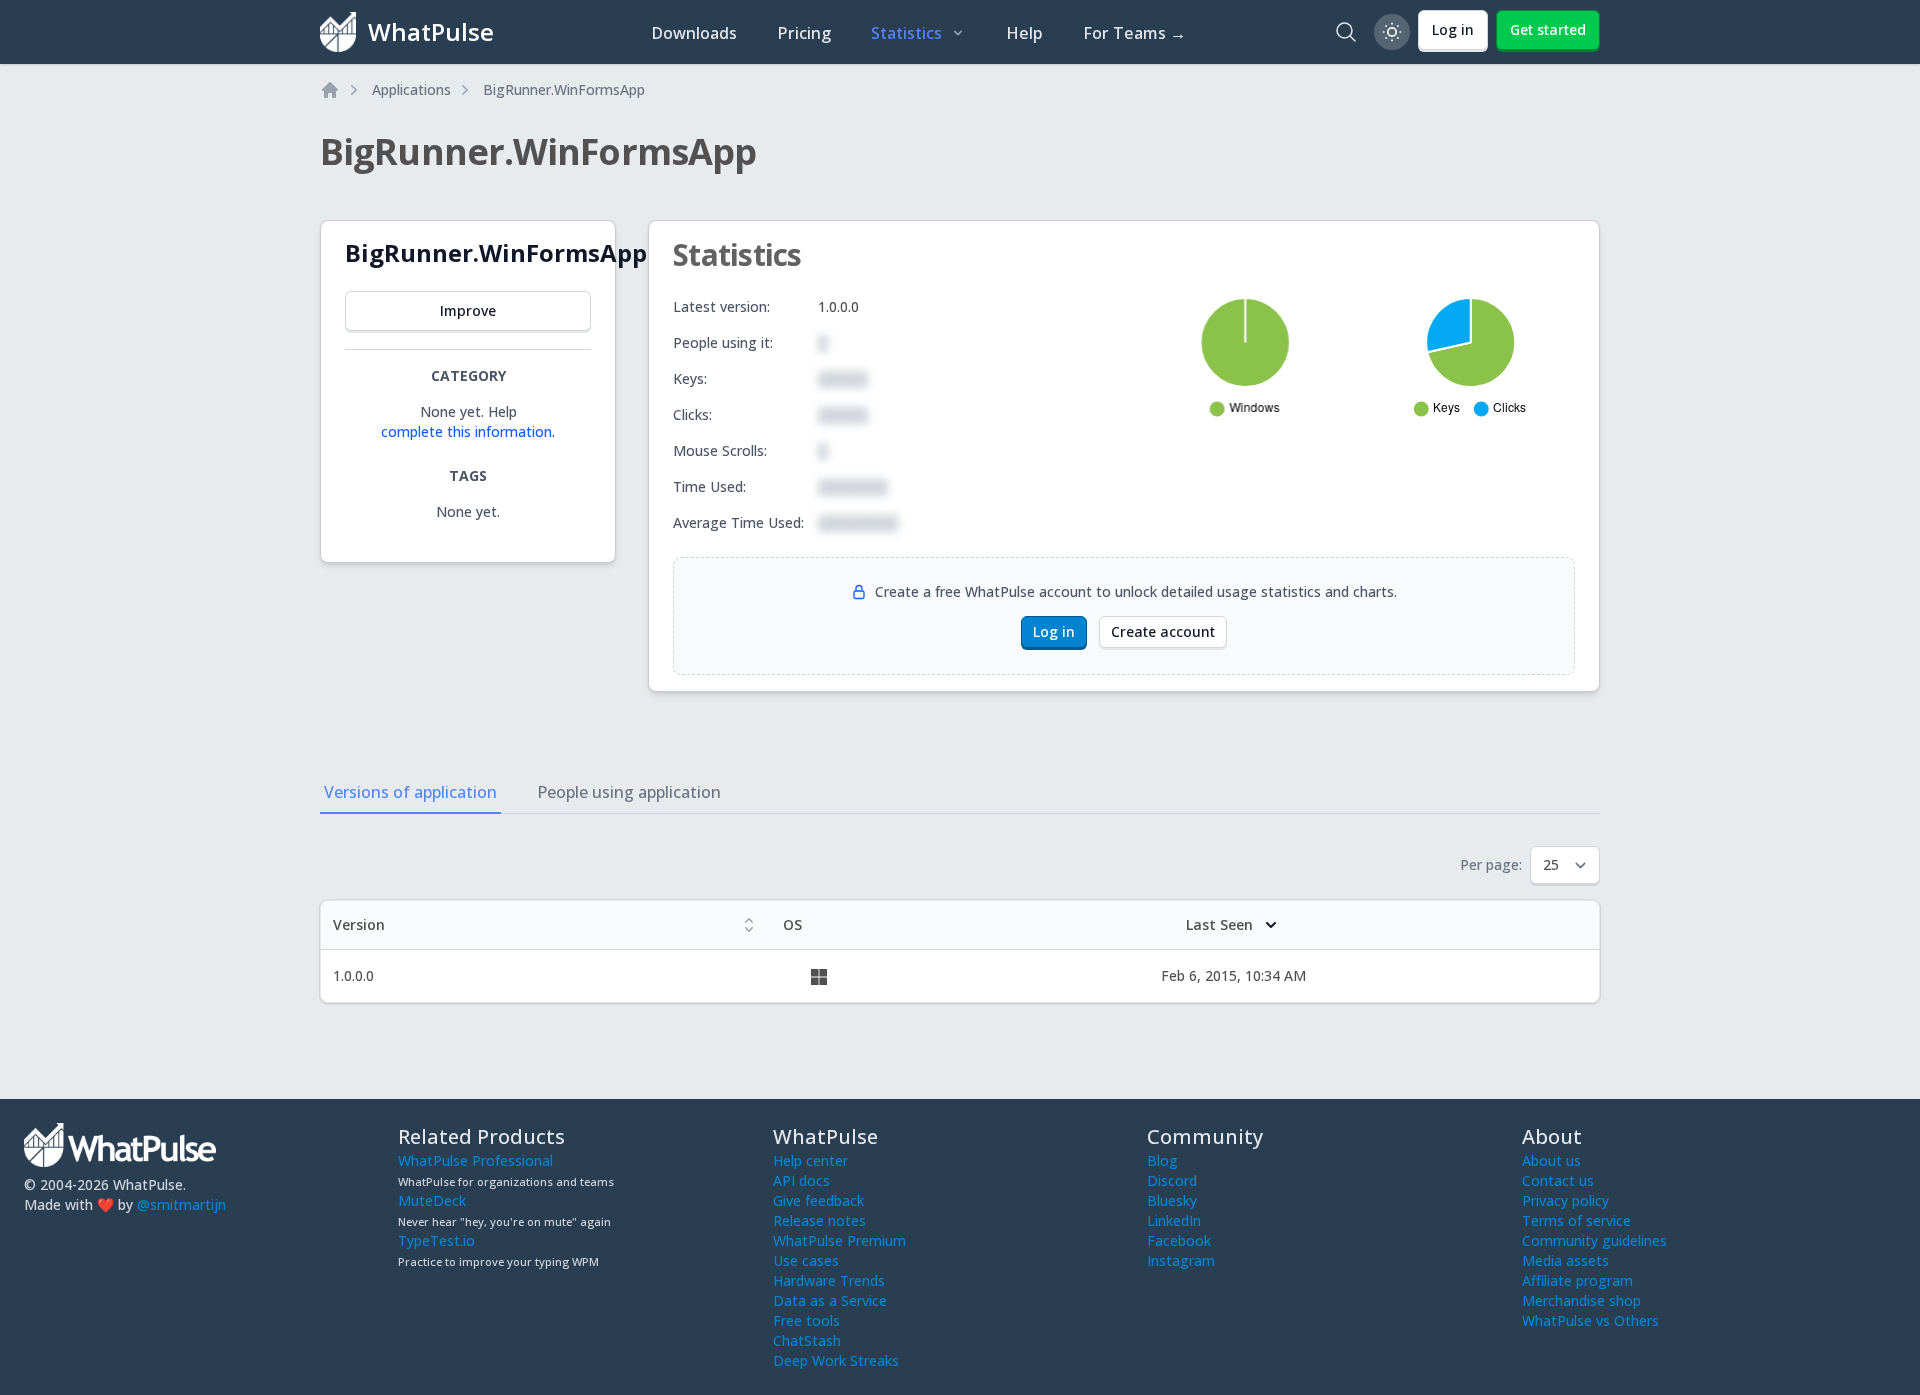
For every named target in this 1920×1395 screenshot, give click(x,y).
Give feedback (818, 1200)
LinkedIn (1174, 1220)
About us (1551, 1160)
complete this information (466, 431)
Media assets (1565, 1260)
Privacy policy (1565, 1200)
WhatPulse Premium (839, 1240)
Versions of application (410, 792)
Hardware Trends (829, 1280)
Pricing (804, 33)
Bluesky (1172, 1200)
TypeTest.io (436, 1240)
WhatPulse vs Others (1590, 1320)
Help (1024, 33)
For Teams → (1134, 33)
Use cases (806, 1260)
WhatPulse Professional (475, 1160)
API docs (801, 1180)
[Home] (330, 90)
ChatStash (807, 1340)
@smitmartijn (181, 1204)
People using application (629, 792)
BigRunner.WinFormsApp (564, 89)
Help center (810, 1160)
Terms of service (1576, 1220)
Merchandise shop (1581, 1300)
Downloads (694, 33)
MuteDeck (432, 1200)
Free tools (806, 1320)
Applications (411, 89)
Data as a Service (830, 1300)
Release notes (819, 1220)
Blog (1162, 1160)
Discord (1172, 1180)
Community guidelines (1594, 1240)
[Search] (1346, 32)
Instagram (1181, 1260)
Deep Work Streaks (836, 1360)
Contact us (1558, 1180)
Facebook (1179, 1240)
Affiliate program (1577, 1280)
